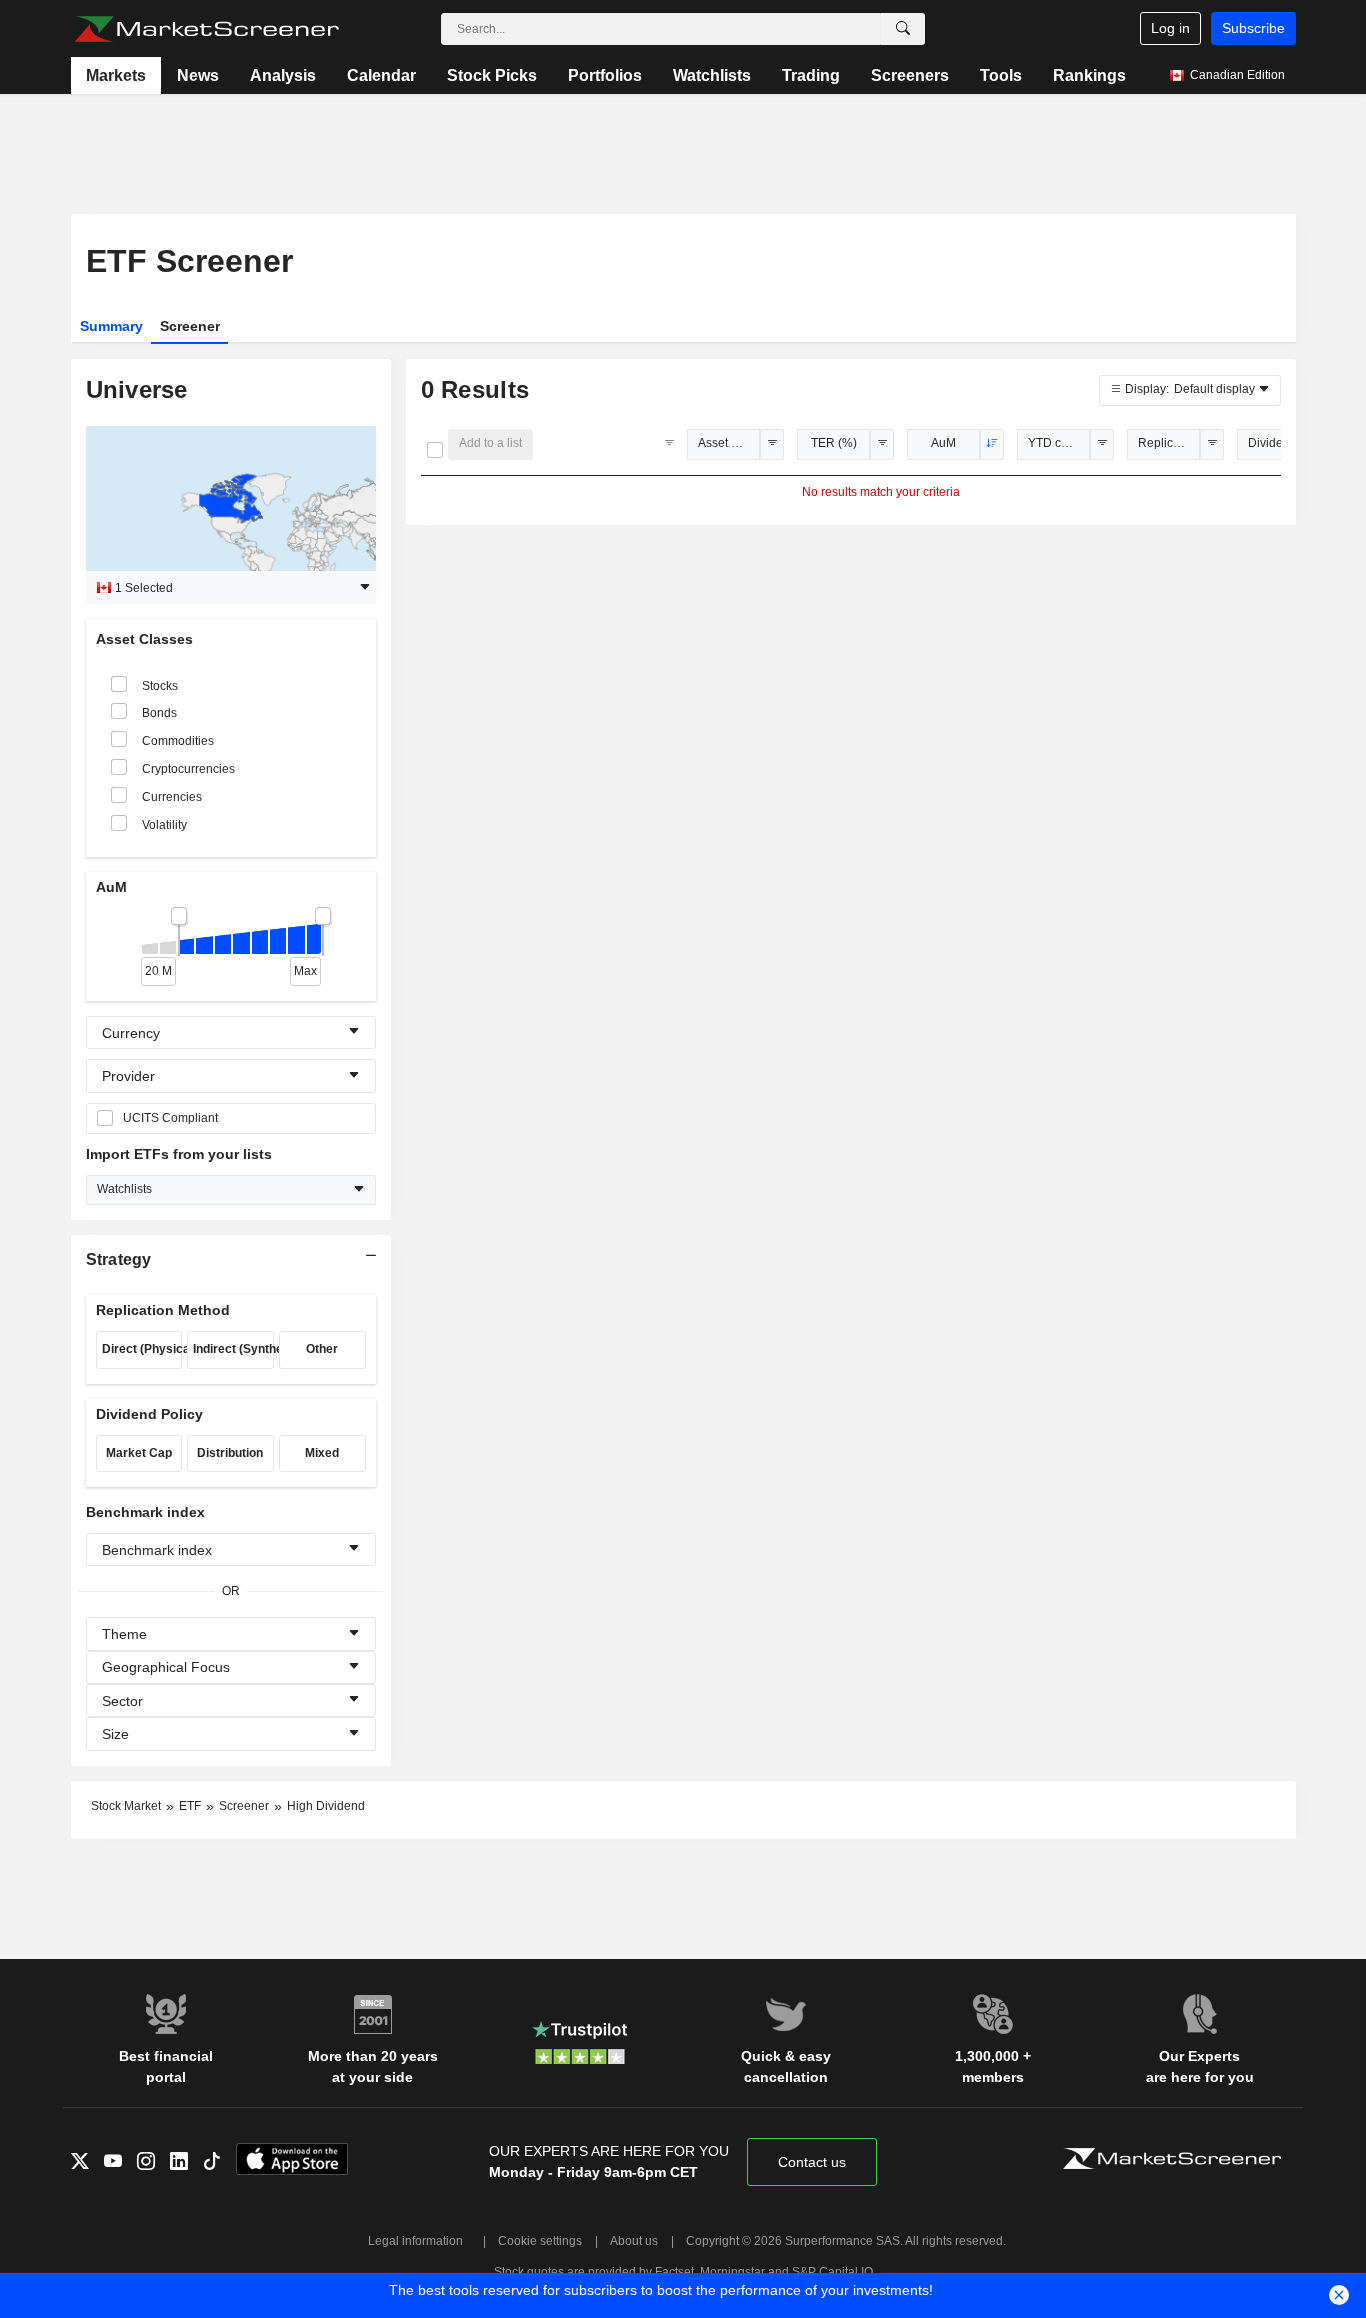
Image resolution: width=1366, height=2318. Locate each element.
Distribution (230, 1453)
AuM (943, 443)
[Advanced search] (903, 29)
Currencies (172, 797)
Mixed (322, 1453)
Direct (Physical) (142, 1349)
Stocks (160, 686)
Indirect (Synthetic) (233, 1349)
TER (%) (834, 443)
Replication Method (1169, 443)
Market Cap (139, 1453)
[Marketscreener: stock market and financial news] (206, 29)
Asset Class (729, 443)
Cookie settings (540, 2241)
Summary (111, 326)
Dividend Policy (1279, 443)
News (198, 75)
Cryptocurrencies (188, 769)
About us (634, 2241)
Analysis (283, 75)
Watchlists (712, 75)
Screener (190, 326)
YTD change (1059, 443)
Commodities (178, 741)
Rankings (1089, 75)
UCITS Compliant (170, 1118)
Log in (1170, 28)
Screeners (910, 75)
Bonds (159, 713)
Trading (811, 75)
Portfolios (605, 75)
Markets (116, 75)
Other (322, 1349)
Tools (1001, 75)
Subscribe (1253, 28)
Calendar (381, 75)
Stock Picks (492, 75)
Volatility (164, 825)
